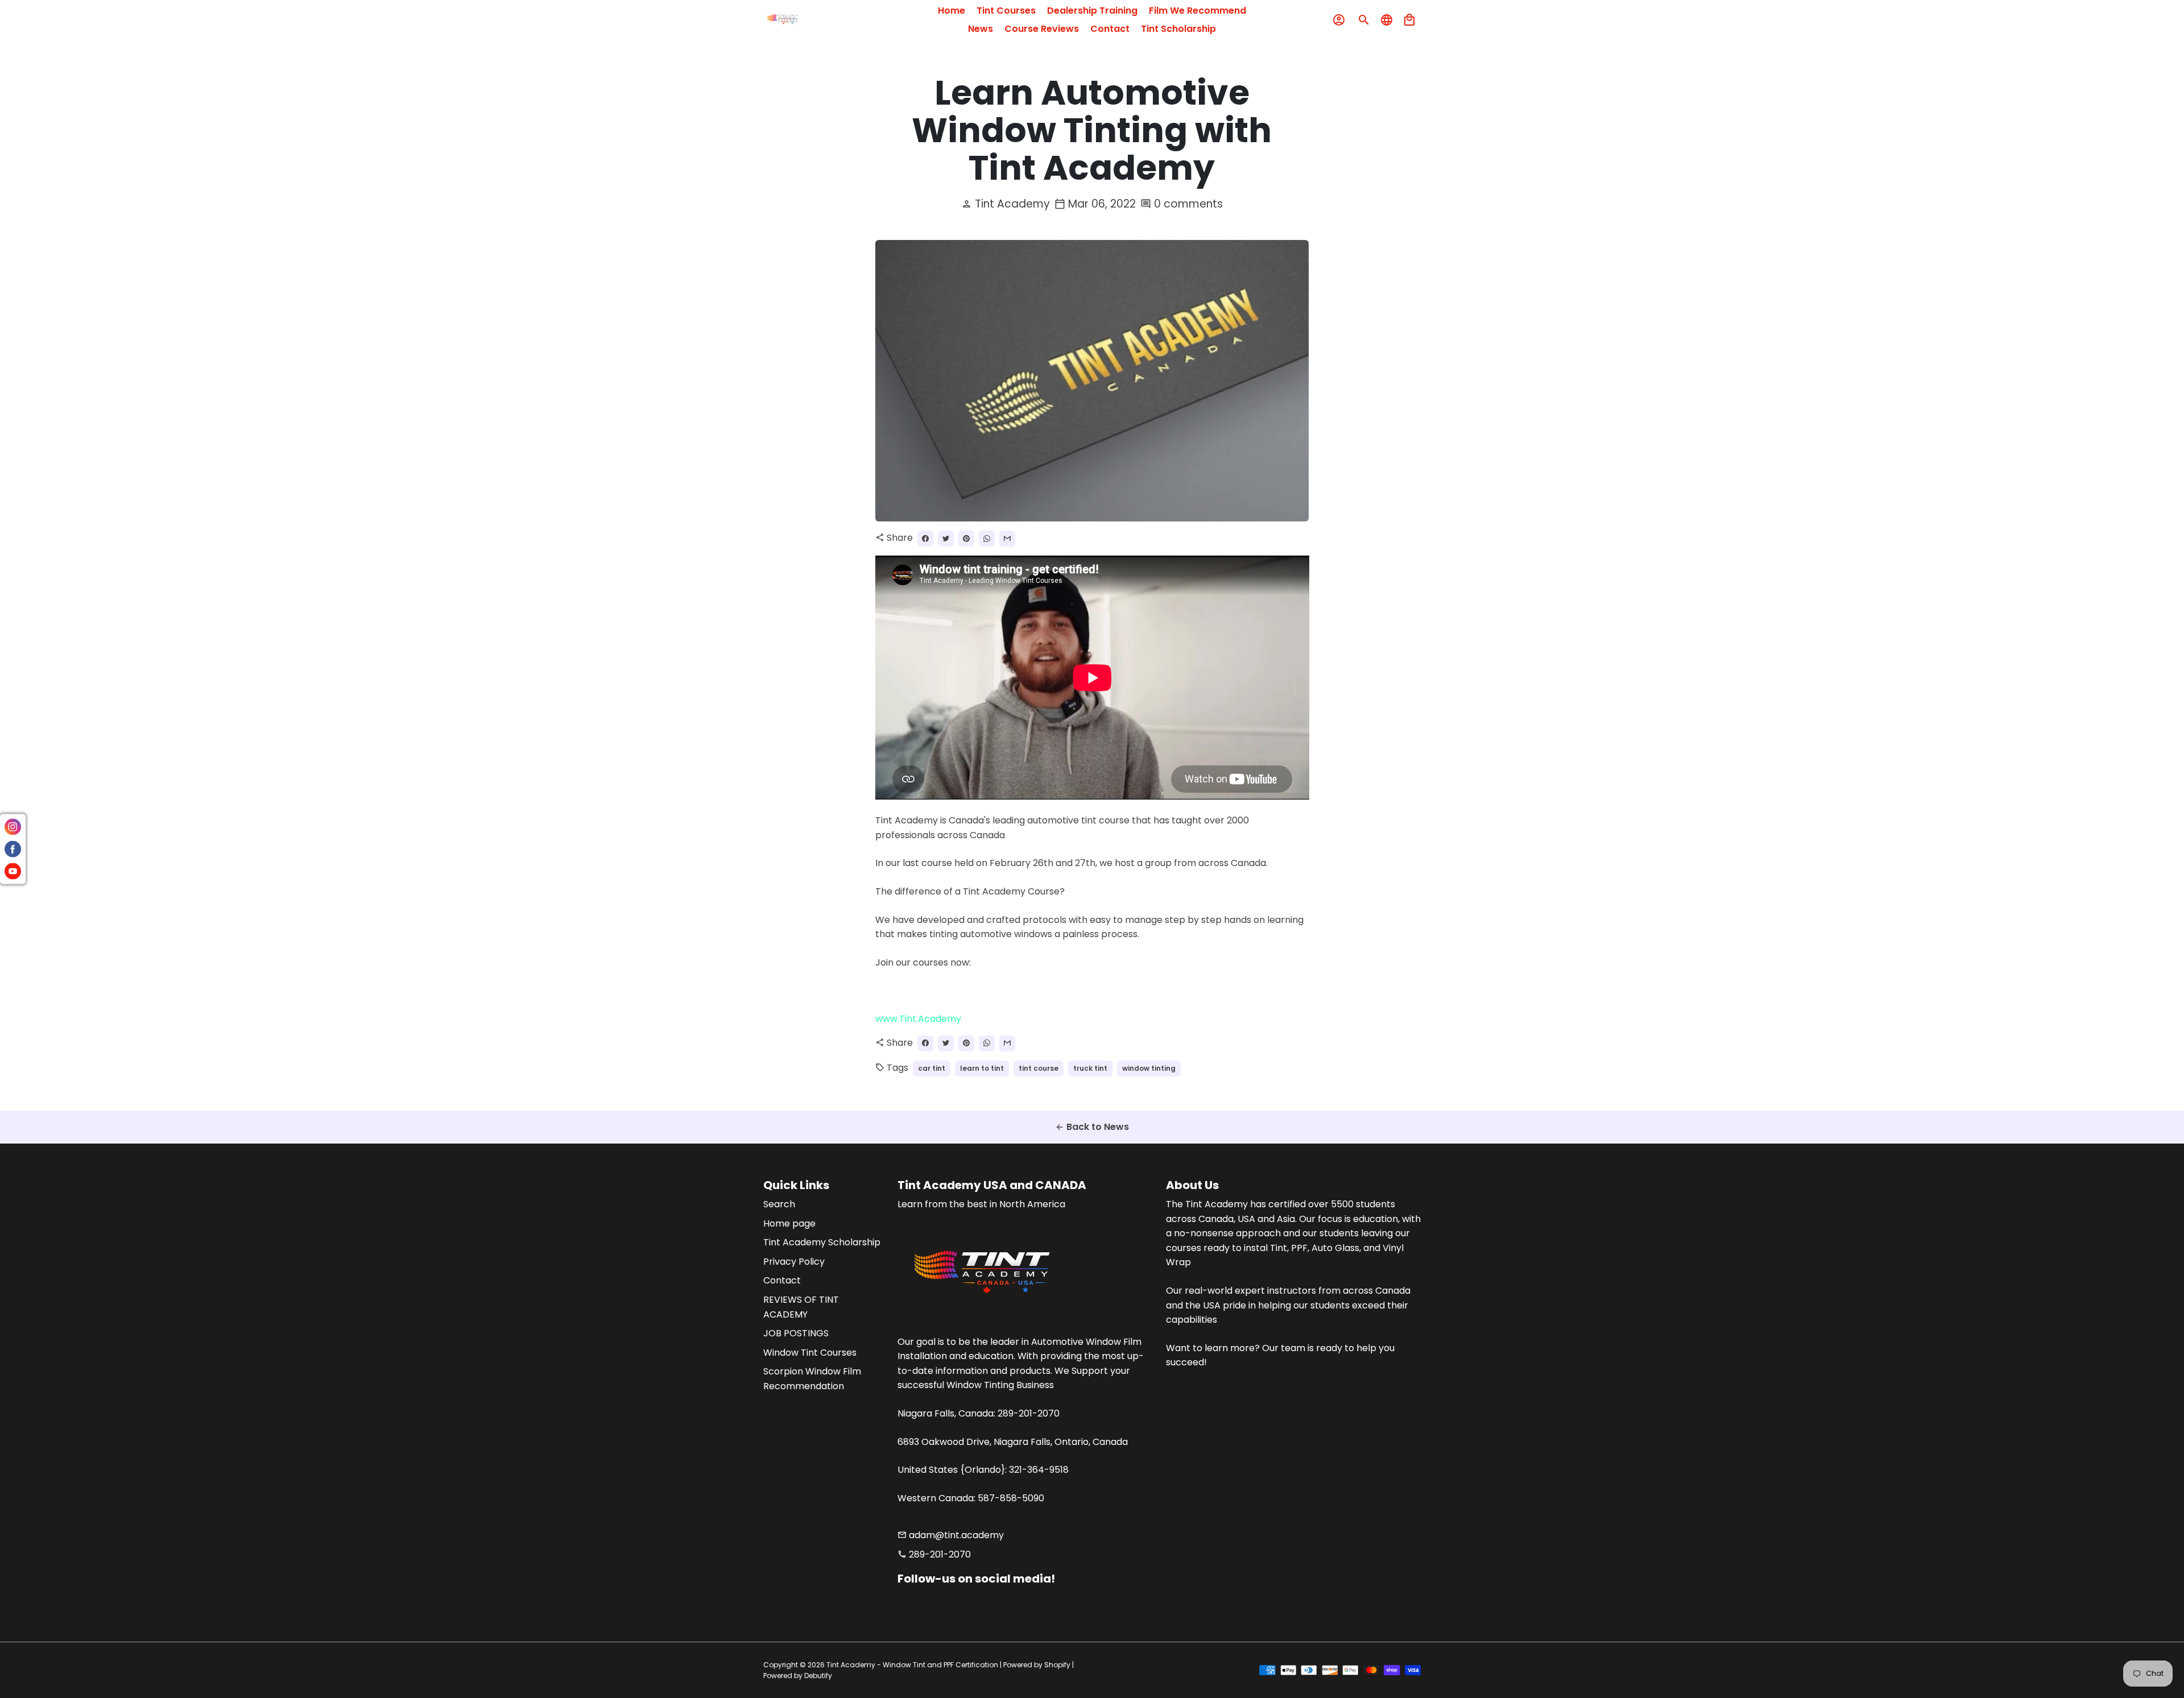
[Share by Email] (1007, 539)
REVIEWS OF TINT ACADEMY (801, 1307)
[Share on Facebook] (925, 539)
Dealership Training (1092, 11)
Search (779, 1204)
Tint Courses (1006, 11)
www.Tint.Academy (918, 1019)
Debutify (818, 1676)
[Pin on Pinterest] (966, 539)
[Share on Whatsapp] (987, 539)
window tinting (1149, 1068)
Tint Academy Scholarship (822, 1242)
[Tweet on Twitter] (946, 539)
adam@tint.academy (951, 1535)
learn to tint (982, 1068)
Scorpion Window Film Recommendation (812, 1379)
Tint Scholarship (1178, 29)
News (981, 29)
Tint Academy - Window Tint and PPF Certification (912, 1665)
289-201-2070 (934, 1554)
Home (952, 11)
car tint (932, 1068)
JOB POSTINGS (796, 1333)
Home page (789, 1223)
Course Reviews (1042, 29)
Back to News (1092, 1127)
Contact (1110, 29)
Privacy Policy (794, 1262)
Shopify (1057, 1665)
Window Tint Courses (810, 1353)
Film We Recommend (1198, 11)
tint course (1039, 1068)
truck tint (1090, 1068)
